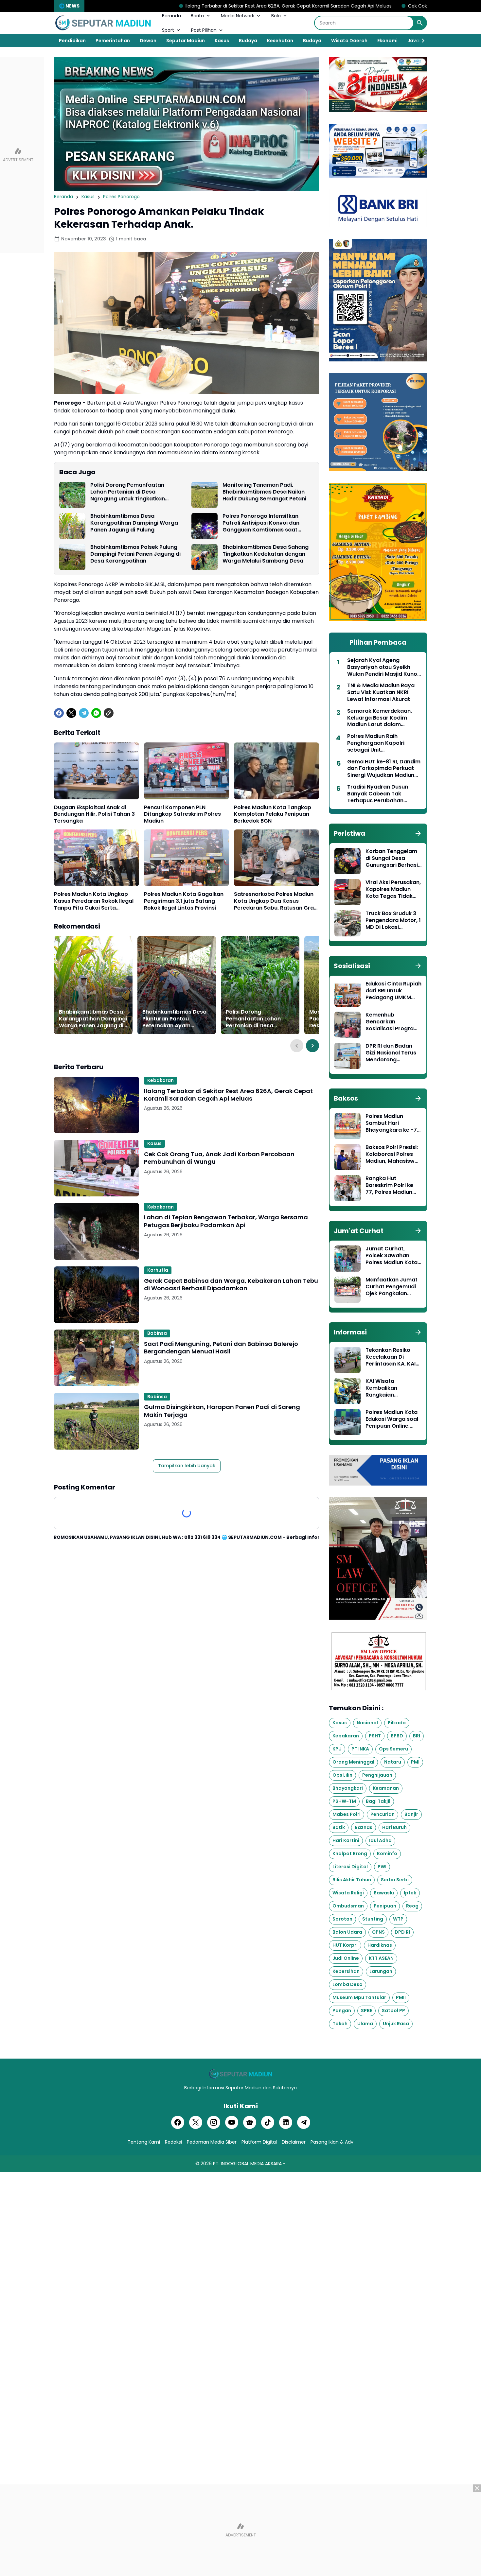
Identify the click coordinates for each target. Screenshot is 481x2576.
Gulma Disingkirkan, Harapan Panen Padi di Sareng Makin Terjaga (222, 1411)
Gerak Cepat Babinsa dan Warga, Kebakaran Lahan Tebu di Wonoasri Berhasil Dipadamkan (231, 1285)
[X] (71, 713)
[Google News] (250, 2122)
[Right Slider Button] (420, 41)
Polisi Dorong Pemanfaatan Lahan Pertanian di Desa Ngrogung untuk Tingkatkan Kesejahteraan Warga (128, 492)
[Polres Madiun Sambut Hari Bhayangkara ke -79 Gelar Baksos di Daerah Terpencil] (347, 1126)
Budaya (248, 41)
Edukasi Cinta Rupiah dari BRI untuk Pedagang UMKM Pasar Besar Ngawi (393, 991)
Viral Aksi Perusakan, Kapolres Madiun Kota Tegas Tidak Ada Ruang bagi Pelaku (393, 889)
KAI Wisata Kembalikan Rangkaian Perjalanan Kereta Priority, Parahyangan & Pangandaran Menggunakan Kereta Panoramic (390, 1388)
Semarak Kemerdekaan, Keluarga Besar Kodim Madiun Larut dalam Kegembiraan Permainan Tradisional (381, 718)
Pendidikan (72, 41)
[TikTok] (268, 2122)
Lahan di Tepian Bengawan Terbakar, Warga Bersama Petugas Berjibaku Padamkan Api (226, 1221)
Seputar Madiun (186, 41)
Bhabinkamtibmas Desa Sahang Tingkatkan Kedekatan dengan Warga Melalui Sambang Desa (266, 554)
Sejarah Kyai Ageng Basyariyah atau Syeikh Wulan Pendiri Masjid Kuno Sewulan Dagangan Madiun (384, 667)
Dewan (148, 41)
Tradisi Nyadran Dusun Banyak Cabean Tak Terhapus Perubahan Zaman (378, 794)
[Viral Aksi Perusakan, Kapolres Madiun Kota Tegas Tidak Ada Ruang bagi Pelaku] (347, 892)
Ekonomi (387, 41)
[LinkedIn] (286, 2122)
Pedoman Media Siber (212, 2142)
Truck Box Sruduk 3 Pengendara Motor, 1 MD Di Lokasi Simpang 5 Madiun (393, 920)
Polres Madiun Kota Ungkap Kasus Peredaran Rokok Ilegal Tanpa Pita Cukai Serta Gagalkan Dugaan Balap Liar (94, 901)
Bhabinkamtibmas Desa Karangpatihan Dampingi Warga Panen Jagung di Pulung (134, 523)
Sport (168, 30)
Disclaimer (294, 2142)
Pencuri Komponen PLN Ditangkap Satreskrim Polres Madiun (182, 814)
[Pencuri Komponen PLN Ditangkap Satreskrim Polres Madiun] (187, 771)
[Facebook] (59, 713)
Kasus (222, 41)
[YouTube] (232, 2122)
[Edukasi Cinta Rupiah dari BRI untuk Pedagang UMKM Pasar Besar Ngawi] (347, 994)
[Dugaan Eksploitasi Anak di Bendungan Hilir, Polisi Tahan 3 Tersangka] (97, 771)
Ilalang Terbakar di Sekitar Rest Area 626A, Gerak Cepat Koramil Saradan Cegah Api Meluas (171, 6)
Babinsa (157, 1333)
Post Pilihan (204, 30)
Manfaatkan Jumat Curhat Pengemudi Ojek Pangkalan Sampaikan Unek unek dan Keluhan (392, 1287)
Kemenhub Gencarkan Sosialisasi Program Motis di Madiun (392, 1022)
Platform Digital (259, 2142)
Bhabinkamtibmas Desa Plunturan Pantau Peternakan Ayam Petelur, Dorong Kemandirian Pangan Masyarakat (174, 1019)
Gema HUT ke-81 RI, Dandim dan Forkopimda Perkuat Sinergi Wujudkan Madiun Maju (384, 769)
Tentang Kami (144, 2142)
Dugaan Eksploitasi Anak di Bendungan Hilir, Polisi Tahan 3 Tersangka (94, 814)
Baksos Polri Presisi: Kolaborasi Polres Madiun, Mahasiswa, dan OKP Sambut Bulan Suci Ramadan (393, 1154)
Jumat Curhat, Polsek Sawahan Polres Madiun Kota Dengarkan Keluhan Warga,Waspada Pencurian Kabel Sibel (392, 1256)
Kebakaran (160, 1080)
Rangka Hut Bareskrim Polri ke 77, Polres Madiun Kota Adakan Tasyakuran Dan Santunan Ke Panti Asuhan (390, 1185)
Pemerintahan (113, 41)
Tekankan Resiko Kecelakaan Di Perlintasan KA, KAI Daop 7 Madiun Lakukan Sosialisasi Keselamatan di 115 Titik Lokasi (391, 1357)
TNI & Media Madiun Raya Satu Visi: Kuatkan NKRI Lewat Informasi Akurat (381, 692)
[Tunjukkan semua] (418, 833)
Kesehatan (280, 41)
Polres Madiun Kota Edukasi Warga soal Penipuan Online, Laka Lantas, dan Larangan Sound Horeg (392, 1419)
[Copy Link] (109, 713)
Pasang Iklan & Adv (332, 2142)
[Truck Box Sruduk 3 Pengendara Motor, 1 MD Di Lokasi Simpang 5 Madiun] (347, 923)
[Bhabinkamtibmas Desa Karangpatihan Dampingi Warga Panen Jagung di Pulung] (72, 526)
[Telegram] (84, 713)
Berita (197, 16)
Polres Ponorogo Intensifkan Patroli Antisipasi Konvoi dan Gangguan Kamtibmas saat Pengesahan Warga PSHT (261, 523)
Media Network (238, 16)
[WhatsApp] (96, 713)
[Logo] (240, 2074)
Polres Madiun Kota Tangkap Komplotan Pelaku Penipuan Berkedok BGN (273, 814)
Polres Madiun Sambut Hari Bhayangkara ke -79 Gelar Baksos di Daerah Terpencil (393, 1123)
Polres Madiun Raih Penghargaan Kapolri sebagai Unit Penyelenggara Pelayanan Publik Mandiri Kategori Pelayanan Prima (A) (383, 743)
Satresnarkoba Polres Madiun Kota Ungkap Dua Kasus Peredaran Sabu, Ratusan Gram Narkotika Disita (276, 901)
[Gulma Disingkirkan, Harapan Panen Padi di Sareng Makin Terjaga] (97, 1421)
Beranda (171, 16)
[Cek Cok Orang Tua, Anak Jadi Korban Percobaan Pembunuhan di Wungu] (97, 1168)
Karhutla (158, 1270)
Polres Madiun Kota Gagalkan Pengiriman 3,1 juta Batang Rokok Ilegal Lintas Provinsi (184, 901)
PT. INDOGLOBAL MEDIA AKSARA (247, 2164)
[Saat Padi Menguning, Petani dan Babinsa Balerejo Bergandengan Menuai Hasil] (97, 1358)
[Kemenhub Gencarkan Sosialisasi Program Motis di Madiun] (347, 1025)
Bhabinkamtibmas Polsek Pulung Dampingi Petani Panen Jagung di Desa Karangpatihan (135, 554)
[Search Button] (420, 23)
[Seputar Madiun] (103, 23)
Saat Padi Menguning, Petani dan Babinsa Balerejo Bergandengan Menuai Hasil (221, 1348)
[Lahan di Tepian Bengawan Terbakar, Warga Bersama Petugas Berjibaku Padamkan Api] (97, 1231)
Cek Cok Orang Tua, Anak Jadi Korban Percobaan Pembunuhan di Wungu (374, 6)
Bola (276, 16)
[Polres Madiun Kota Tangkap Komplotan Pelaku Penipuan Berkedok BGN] (276, 771)
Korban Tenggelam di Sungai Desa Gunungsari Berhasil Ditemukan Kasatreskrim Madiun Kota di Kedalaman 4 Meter (392, 858)
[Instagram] (214, 2122)
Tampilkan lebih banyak (187, 1466)
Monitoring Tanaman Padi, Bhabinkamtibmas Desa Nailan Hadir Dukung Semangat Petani (264, 492)
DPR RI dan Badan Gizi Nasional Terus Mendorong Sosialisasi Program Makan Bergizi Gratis (393, 1053)
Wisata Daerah (349, 41)
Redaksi (173, 2142)
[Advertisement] (240, 2530)
